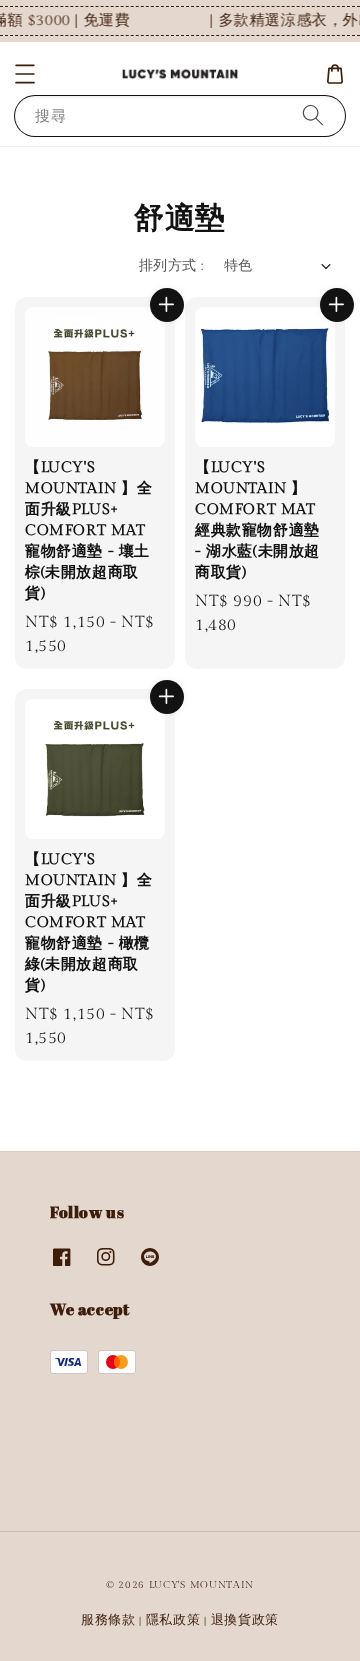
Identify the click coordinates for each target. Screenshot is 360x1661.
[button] (25, 74)
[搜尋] (313, 115)
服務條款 (108, 1620)
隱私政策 (173, 1620)
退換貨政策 (245, 1620)
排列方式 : (171, 266)
